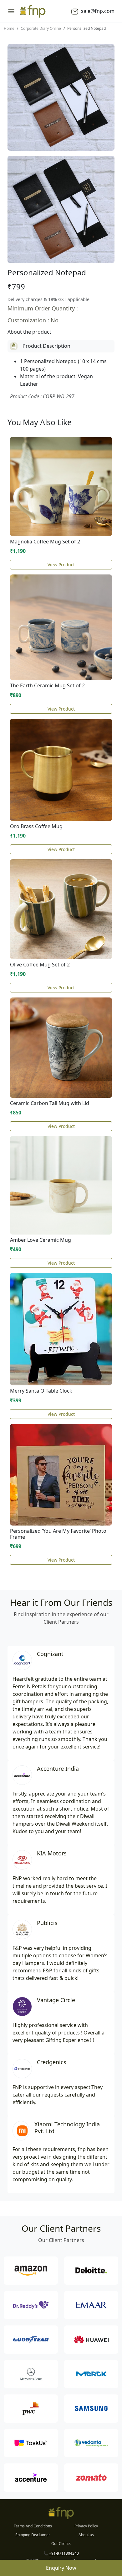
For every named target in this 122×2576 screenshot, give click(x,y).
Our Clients (61, 2544)
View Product (61, 565)
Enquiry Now (61, 2568)
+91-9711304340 (64, 2553)
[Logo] (33, 11)
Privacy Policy (86, 2526)
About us (86, 2535)
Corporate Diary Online (41, 28)
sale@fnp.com (97, 11)
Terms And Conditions (33, 2526)
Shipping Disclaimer (33, 2535)
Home (9, 28)
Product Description (46, 346)
